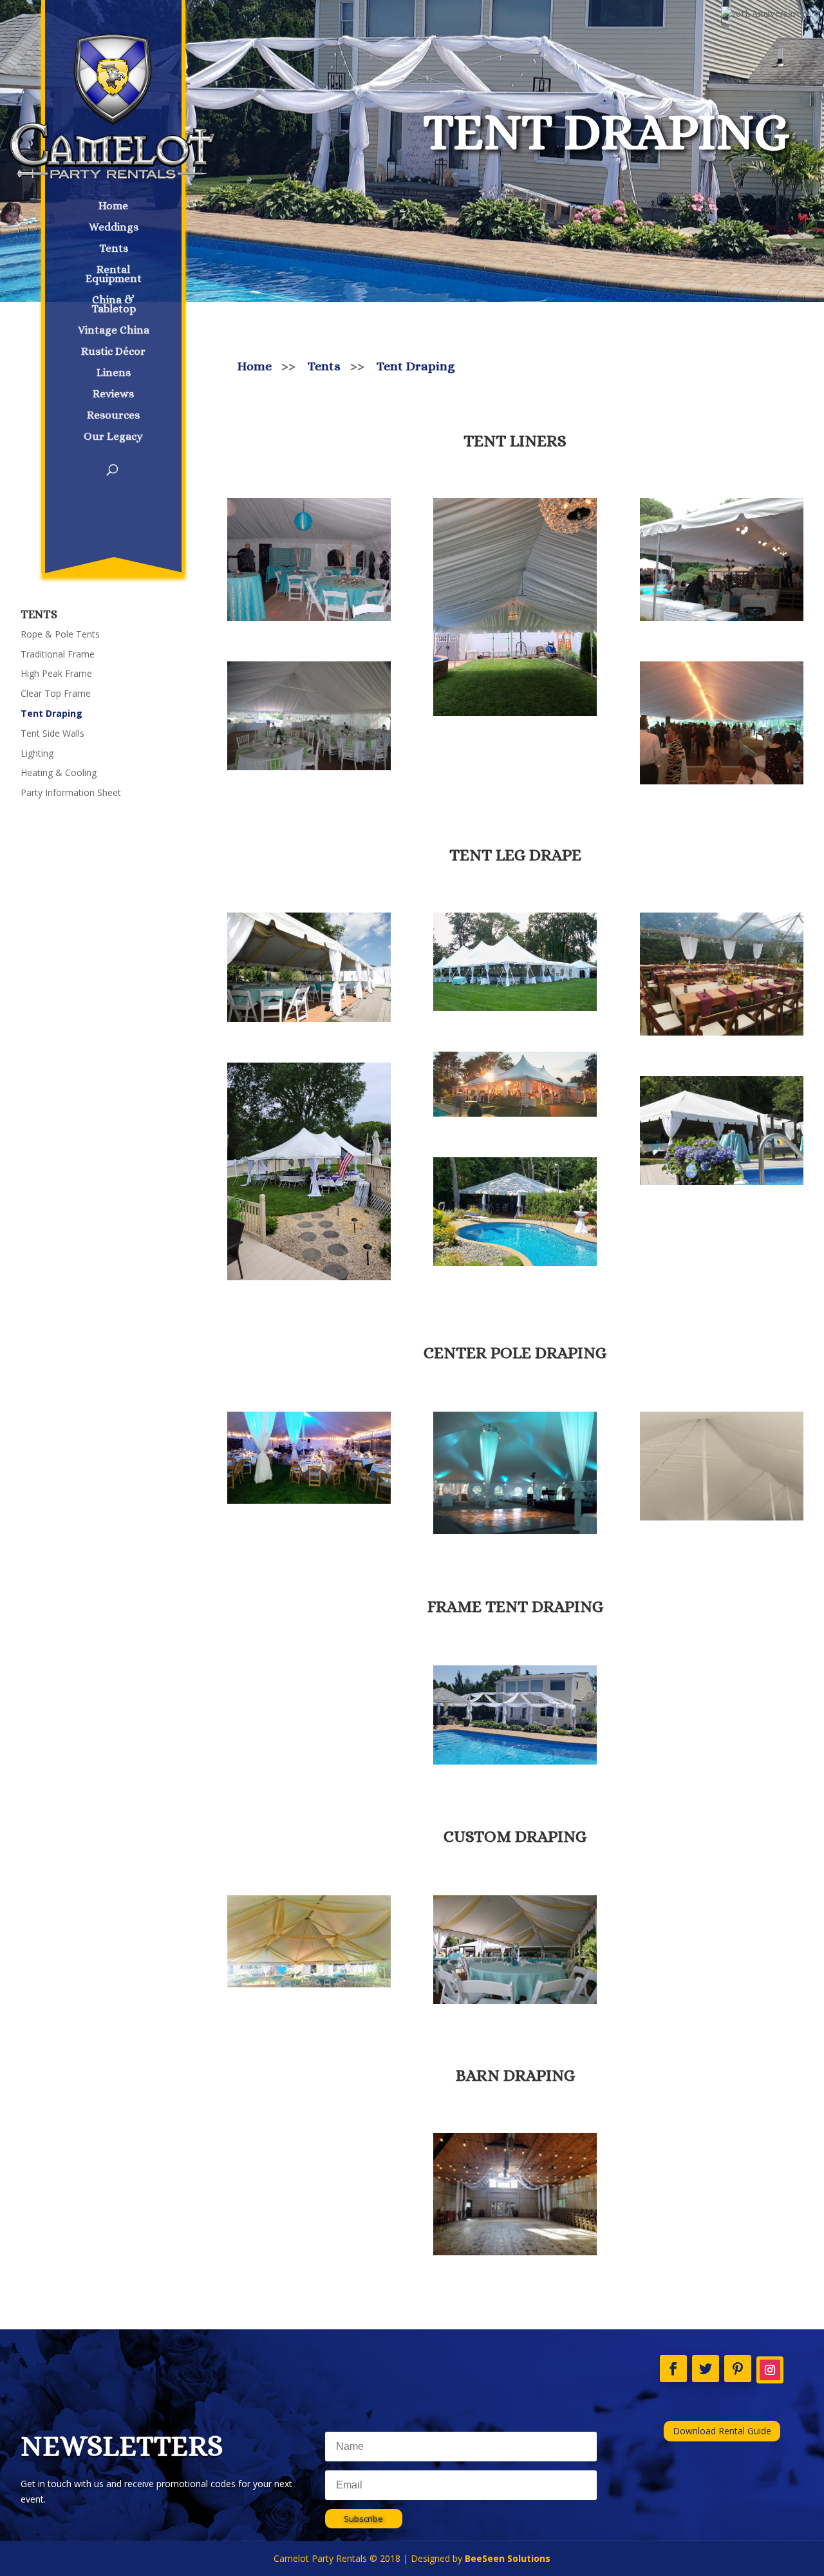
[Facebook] (673, 2369)
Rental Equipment (114, 275)
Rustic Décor (113, 352)
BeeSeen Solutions (508, 2558)
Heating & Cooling (59, 772)
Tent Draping (51, 713)
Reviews (113, 395)
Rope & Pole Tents (60, 634)
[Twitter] (706, 2369)
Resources (113, 416)
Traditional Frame (58, 654)
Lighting (37, 753)
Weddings (114, 228)
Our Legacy (113, 437)
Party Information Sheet (71, 792)
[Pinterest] (738, 2369)
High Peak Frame (56, 673)
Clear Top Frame (56, 693)
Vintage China (114, 331)
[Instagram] (770, 2370)
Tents (114, 249)
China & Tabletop (114, 305)
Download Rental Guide (722, 2431)
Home (113, 207)
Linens (114, 374)
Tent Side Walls (52, 733)
